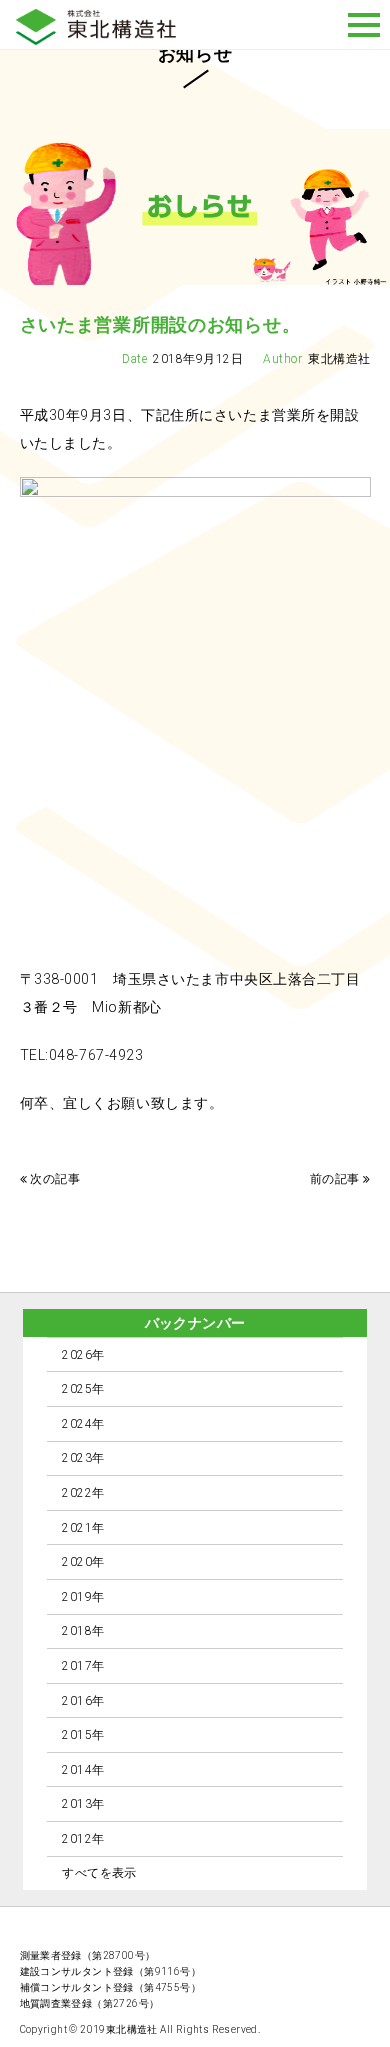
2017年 (83, 1666)
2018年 (83, 1631)
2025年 (83, 1389)
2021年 (83, 1528)
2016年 (83, 1701)
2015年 (83, 1735)
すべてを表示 (99, 1873)
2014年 (83, 1770)
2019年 (83, 1597)
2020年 (83, 1562)
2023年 (83, 1458)
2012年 (83, 1839)
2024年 (83, 1424)
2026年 (83, 1355)
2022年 (83, 1493)
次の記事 (55, 1179)
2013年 (83, 1804)
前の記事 (335, 1179)
